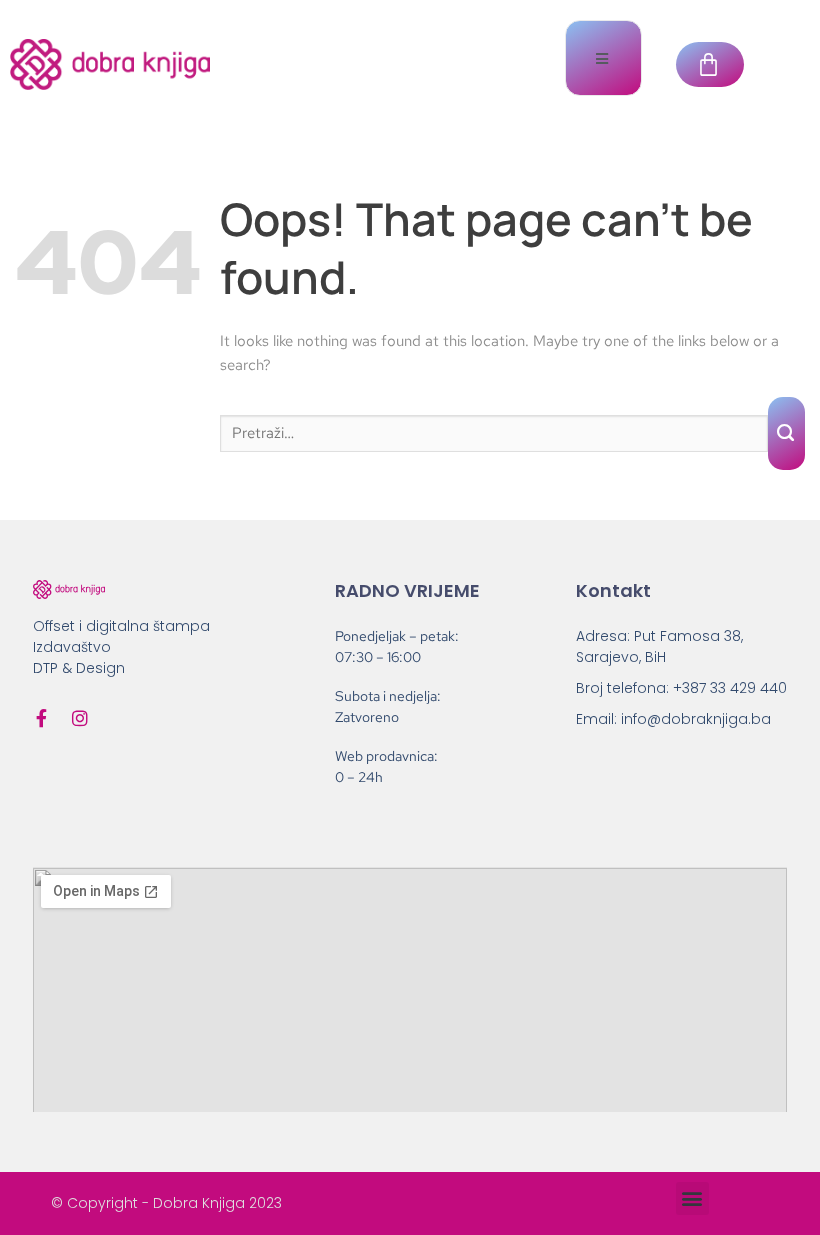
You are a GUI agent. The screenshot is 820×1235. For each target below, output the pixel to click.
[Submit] (786, 434)
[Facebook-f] (42, 718)
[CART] (710, 64)
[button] (692, 1198)
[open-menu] (603, 58)
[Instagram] (80, 718)
